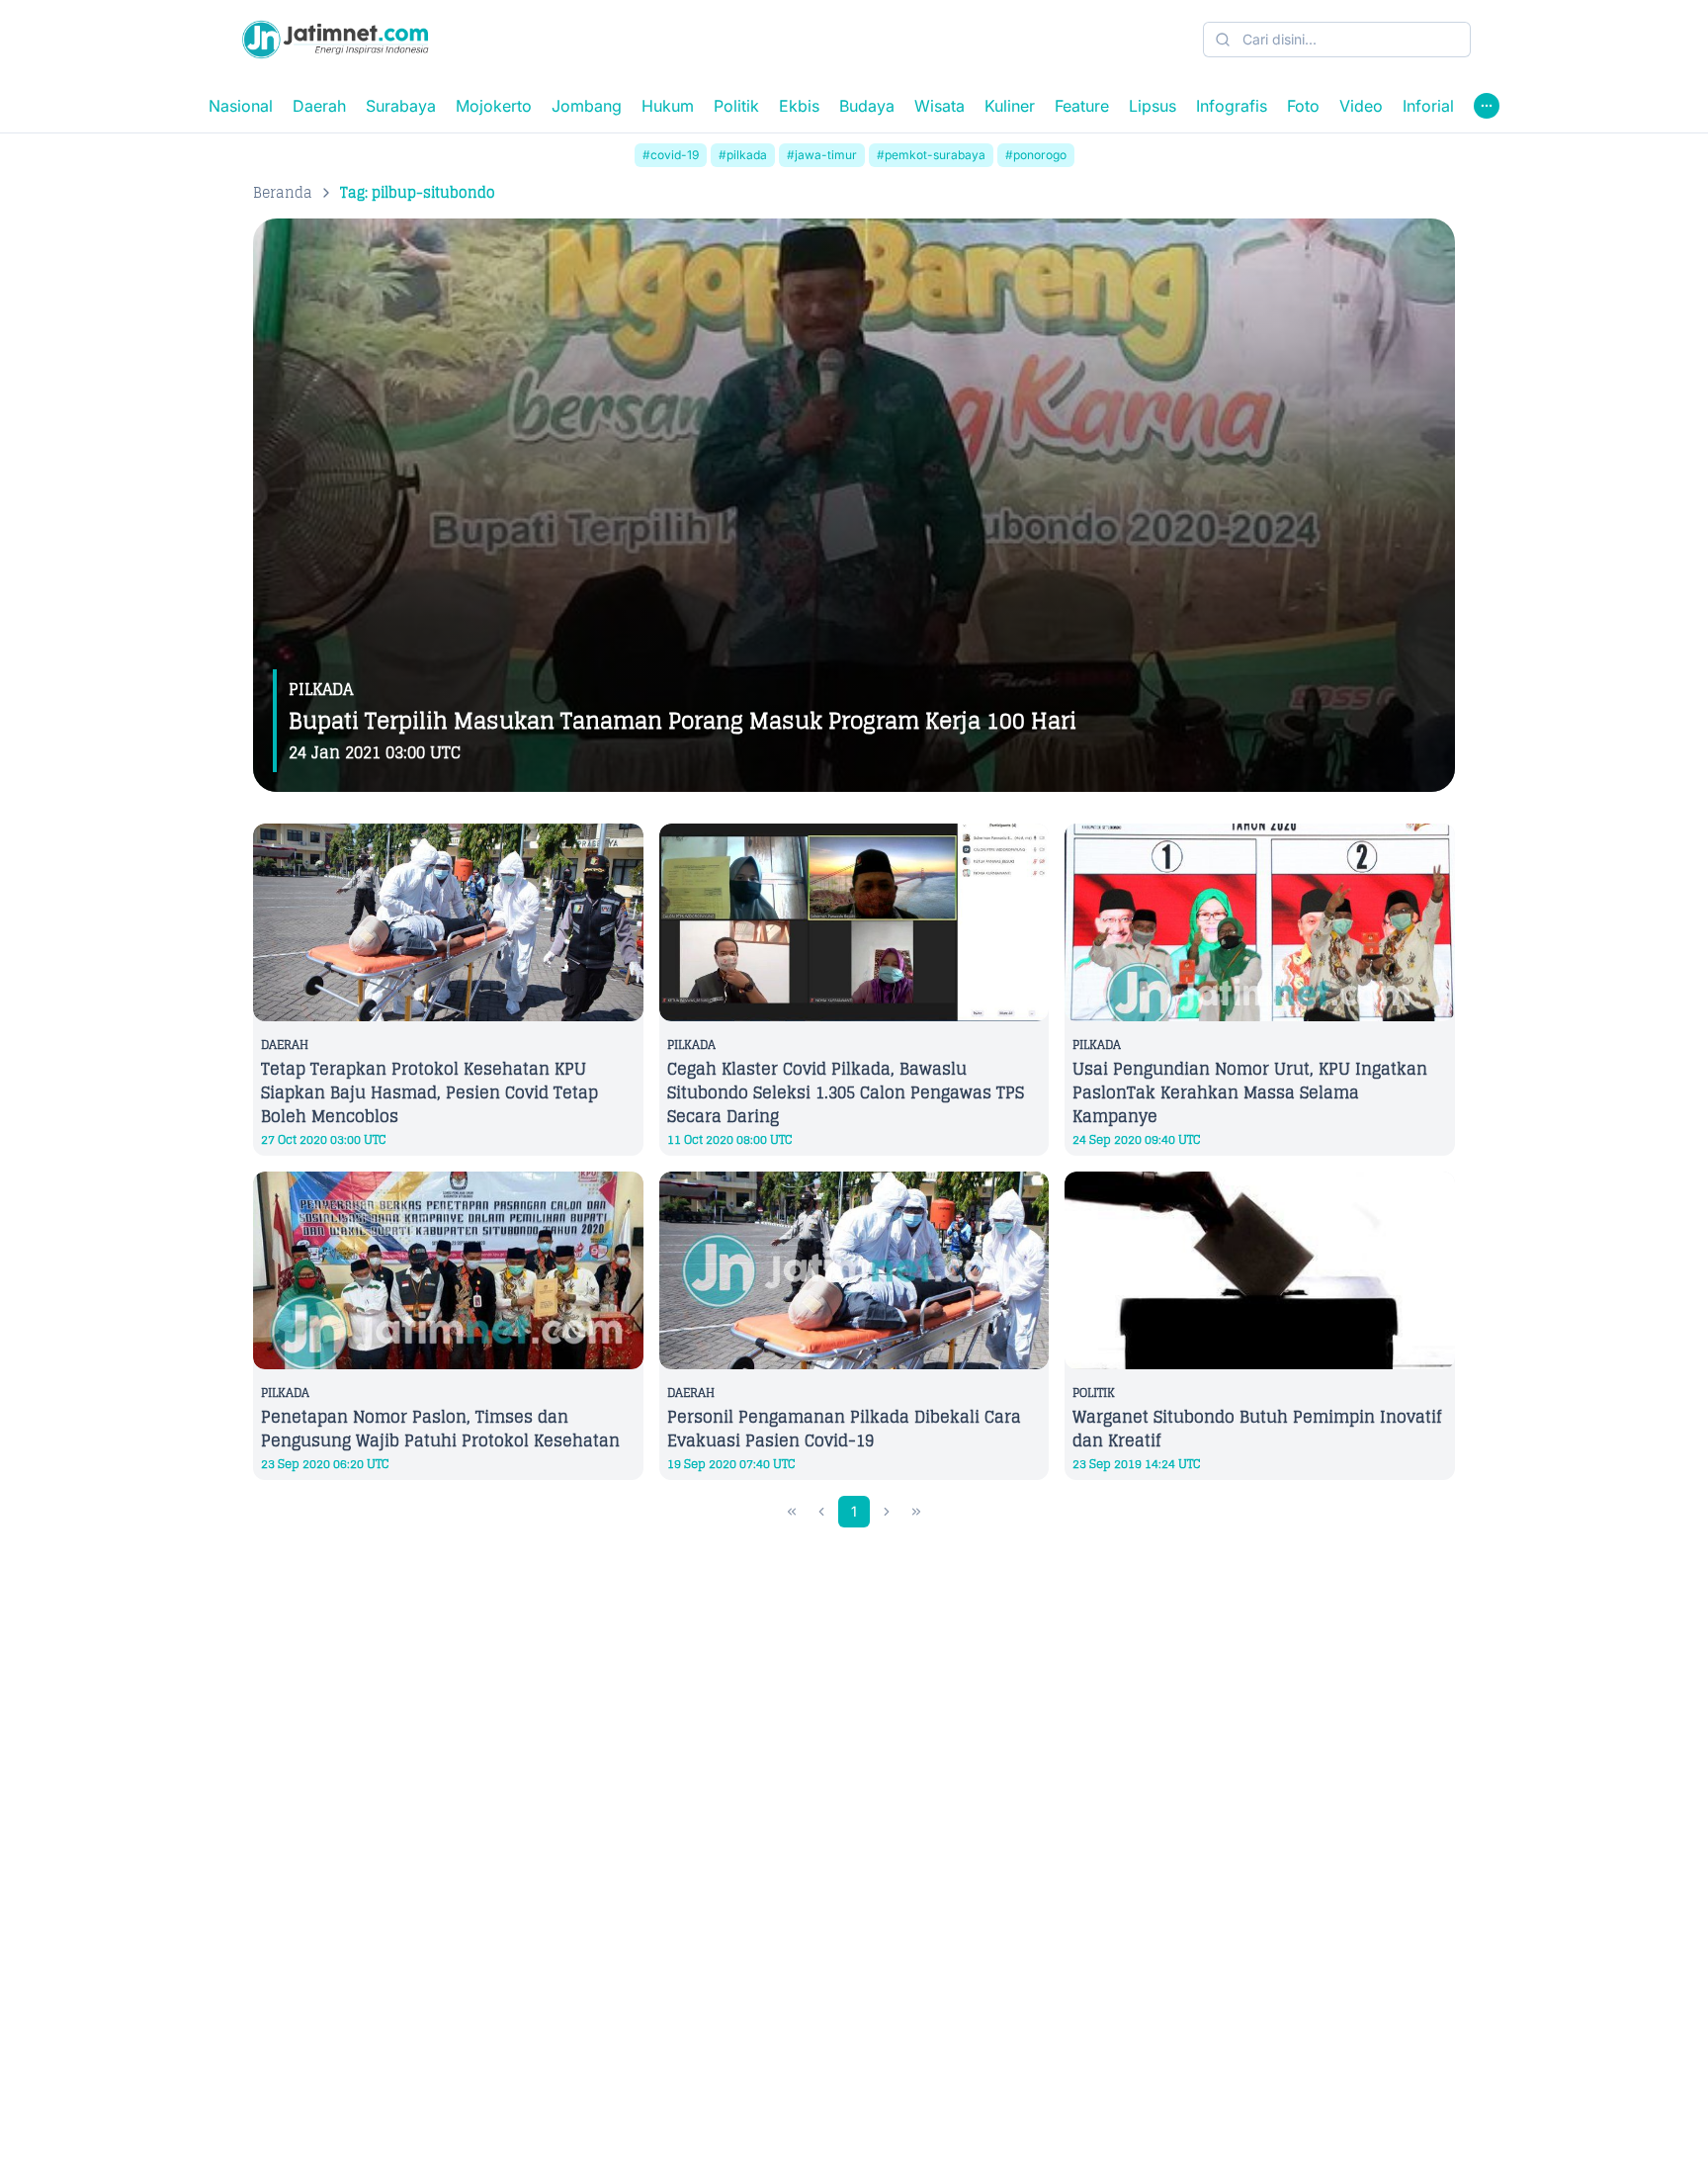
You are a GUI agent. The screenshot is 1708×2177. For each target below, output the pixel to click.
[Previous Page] (821, 1512)
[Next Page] (887, 1512)
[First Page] (792, 1512)
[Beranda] (335, 40)
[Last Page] (916, 1512)
